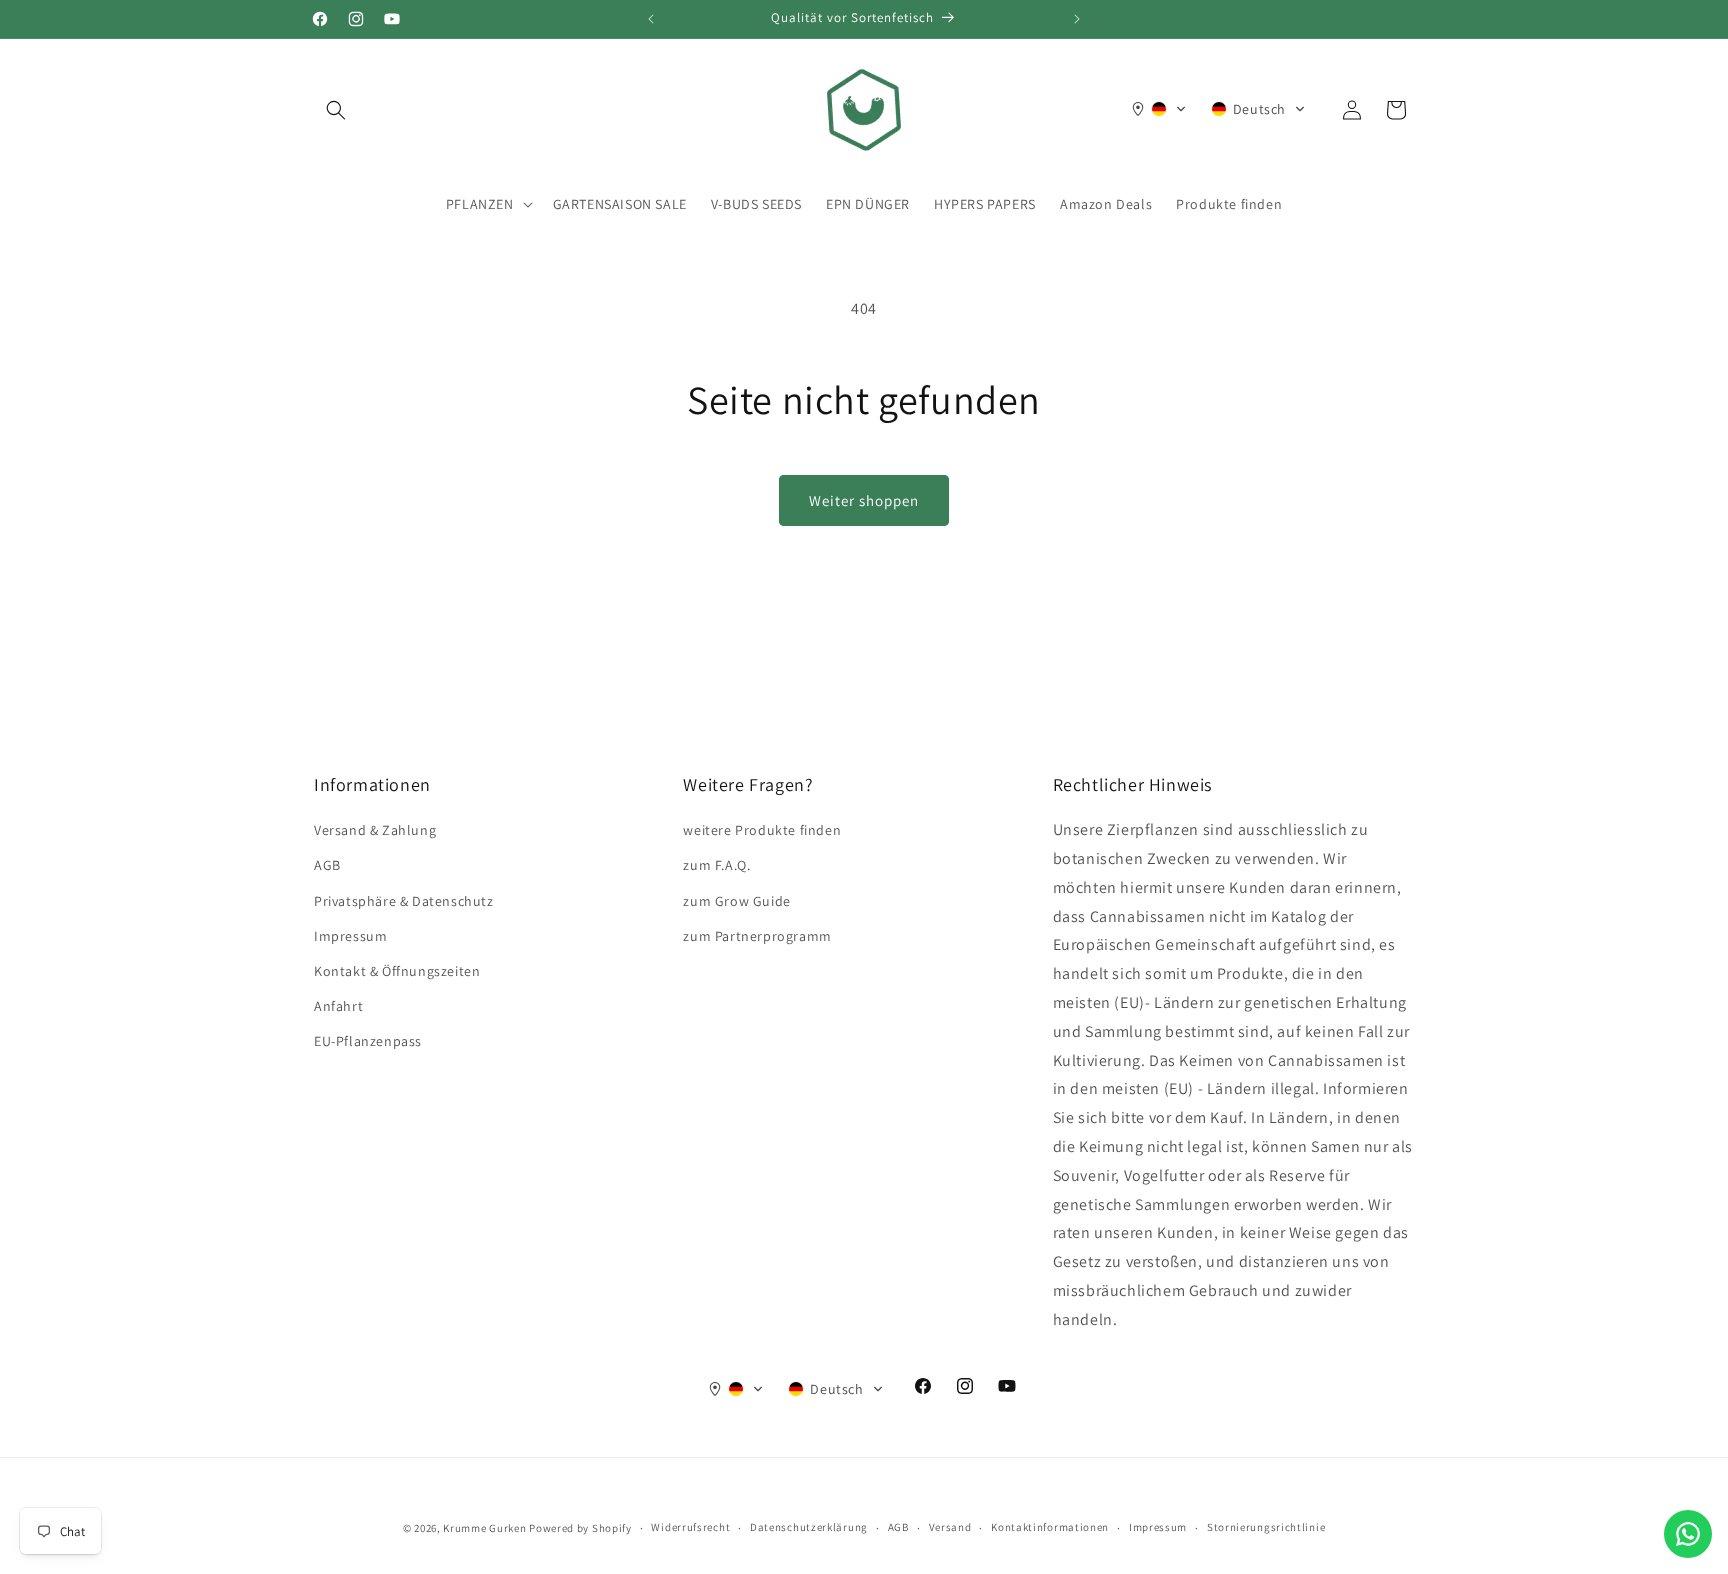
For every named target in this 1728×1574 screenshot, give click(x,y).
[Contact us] (1688, 1534)
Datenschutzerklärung (809, 1527)
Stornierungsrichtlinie (1266, 1527)
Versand (950, 1527)
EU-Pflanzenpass (368, 1041)
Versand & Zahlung (375, 830)
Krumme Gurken (484, 1528)
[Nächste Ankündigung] (1077, 19)
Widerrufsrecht (690, 1527)
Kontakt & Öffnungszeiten (397, 971)
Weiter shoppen (864, 500)
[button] (336, 110)
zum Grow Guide (736, 901)
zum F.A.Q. (716, 865)
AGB (327, 865)
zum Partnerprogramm (757, 936)
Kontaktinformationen (1050, 1527)
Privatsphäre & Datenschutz (404, 901)
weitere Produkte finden (762, 830)
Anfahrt (338, 1006)
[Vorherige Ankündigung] (651, 19)
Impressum (350, 936)
